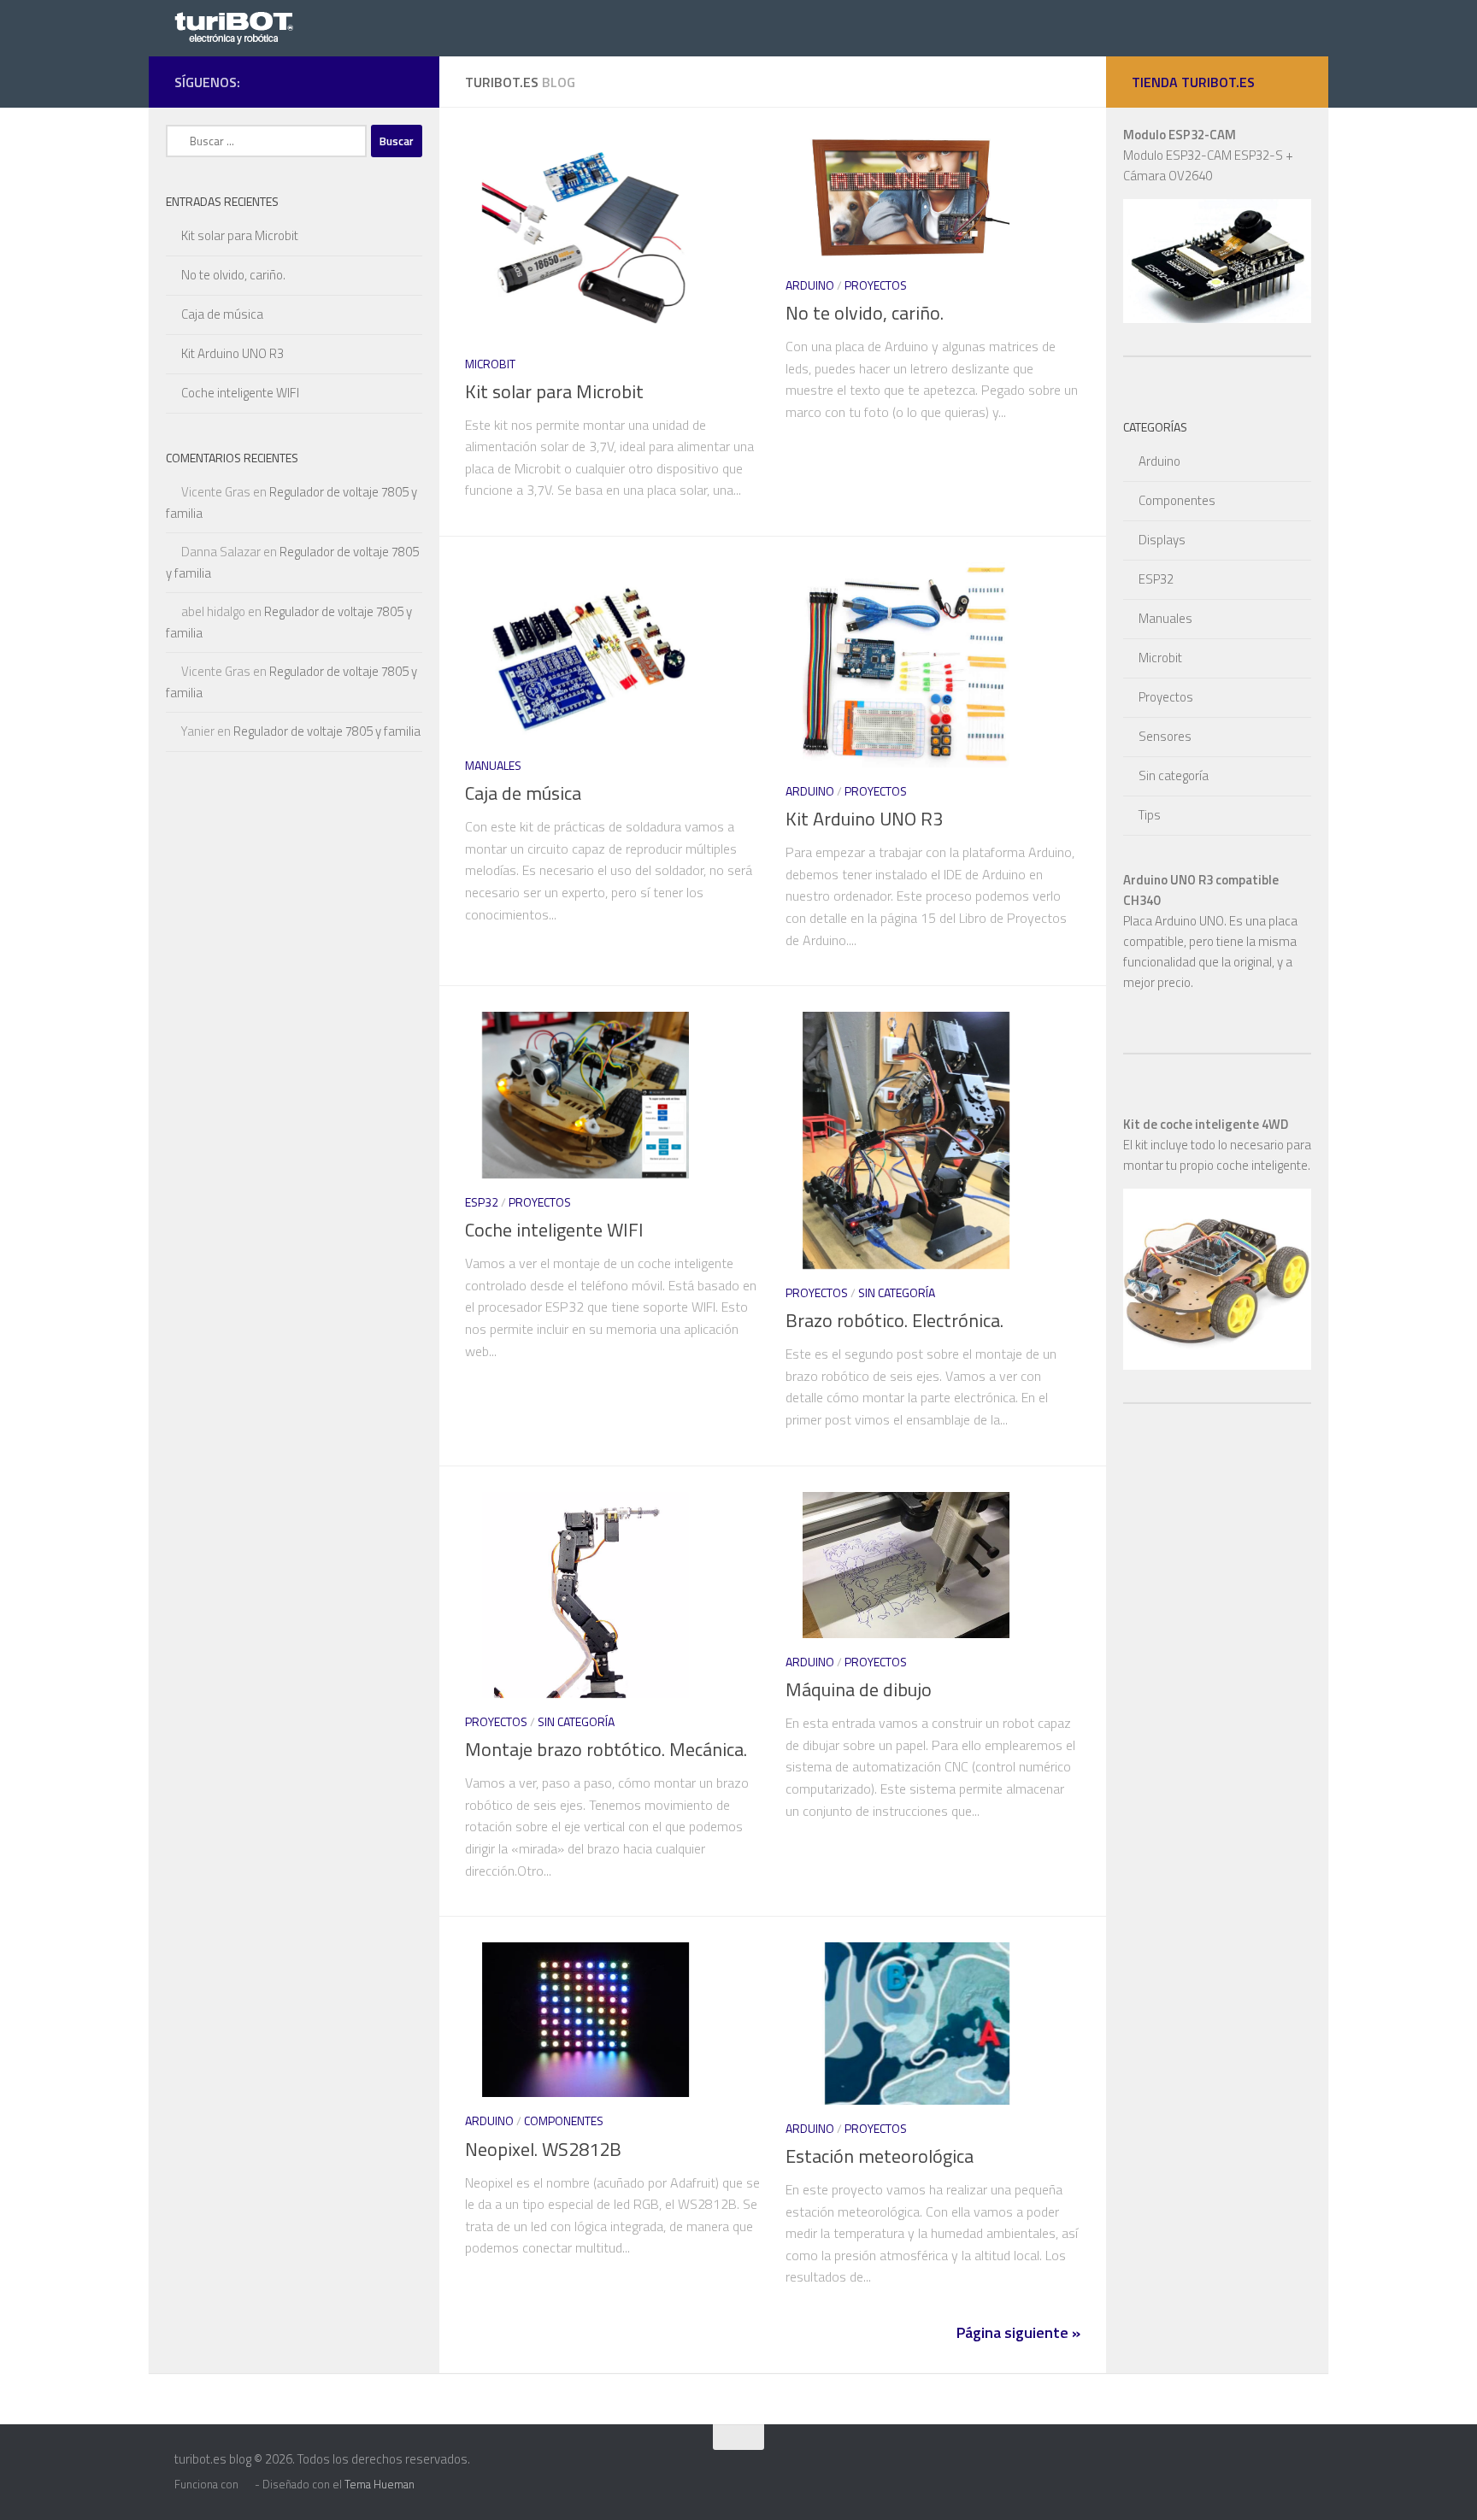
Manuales (493, 765)
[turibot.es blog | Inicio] (238, 26)
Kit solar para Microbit (554, 391)
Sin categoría (897, 1292)
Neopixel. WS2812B (543, 2149)
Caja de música (523, 793)
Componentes (564, 2121)
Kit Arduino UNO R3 (864, 819)
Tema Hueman (380, 2484)
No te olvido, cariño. (865, 313)
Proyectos (876, 285)
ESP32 (482, 1202)
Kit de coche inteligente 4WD (1206, 1124)
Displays (1162, 540)
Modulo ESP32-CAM (1180, 135)
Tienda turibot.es (1193, 82)
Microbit (490, 364)
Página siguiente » (1018, 2332)
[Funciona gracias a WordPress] (247, 2485)
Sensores (1165, 736)
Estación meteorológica (880, 2156)
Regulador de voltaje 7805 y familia (327, 731)
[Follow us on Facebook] (403, 81)
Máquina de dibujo (859, 1689)
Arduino (810, 285)
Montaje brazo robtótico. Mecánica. (606, 1749)
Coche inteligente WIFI (554, 1230)
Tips (1150, 815)
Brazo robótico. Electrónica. (894, 1320)
